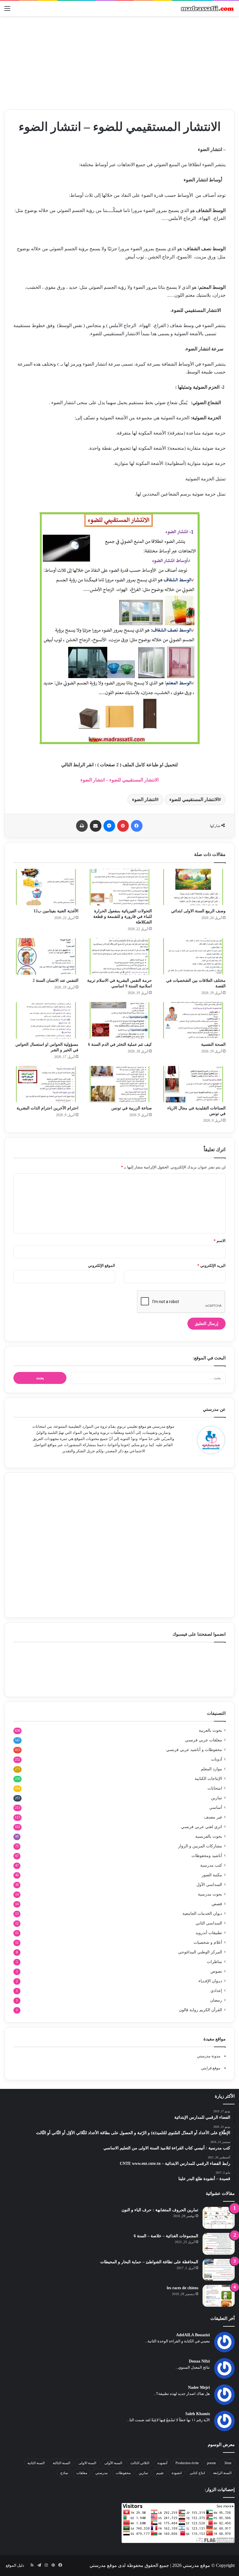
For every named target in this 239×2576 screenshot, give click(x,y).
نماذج (64, 2473)
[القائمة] (7, 11)
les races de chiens (182, 2288)
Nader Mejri (199, 2387)
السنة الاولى (87, 2463)
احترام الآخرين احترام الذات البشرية (48, 1108)
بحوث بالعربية (210, 1730)
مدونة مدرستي (209, 2056)
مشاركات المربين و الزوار (200, 1846)
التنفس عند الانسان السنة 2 (56, 980)
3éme (228, 2463)
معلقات (82, 2473)
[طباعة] (82, 826)
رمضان (216, 2000)
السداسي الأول (209, 1885)
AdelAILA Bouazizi (193, 2335)
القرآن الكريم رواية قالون (201, 2010)
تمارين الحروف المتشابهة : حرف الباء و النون (160, 2210)
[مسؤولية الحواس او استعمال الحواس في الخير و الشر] (46, 1020)
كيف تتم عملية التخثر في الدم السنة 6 (120, 1044)
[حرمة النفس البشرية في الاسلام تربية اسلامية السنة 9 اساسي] (120, 956)
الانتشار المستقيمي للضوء (194, 799)
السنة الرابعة (222, 2473)
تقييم (160, 2473)
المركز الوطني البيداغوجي (200, 1952)
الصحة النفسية (213, 1044)
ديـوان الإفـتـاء (210, 1981)
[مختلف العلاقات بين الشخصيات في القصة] (193, 956)
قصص (217, 1904)
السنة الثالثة (61, 2463)
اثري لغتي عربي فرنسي (202, 1827)
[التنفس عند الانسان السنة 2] (46, 956)
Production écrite (187, 2463)
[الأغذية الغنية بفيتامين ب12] (46, 887)
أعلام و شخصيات (208, 1942)
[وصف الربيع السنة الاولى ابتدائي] (193, 887)
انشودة (177, 2473)
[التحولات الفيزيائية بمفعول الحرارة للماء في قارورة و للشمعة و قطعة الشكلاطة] (120, 887)
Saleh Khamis (198, 2414)
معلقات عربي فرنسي (204, 1740)
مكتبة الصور (212, 1875)
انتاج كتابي (197, 2473)
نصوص (216, 1971)
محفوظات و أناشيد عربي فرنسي (194, 1750)
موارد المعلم (211, 1769)
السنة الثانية (36, 2463)
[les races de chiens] (219, 2296)
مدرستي (101, 2473)
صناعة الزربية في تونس (132, 1108)
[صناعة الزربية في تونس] (120, 1084)
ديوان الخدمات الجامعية (202, 1914)
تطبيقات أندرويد (209, 1933)
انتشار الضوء (144, 799)
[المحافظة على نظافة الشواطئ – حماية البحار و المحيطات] (219, 2270)
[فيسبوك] (137, 826)
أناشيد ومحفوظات (207, 1856)
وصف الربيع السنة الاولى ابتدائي (198, 911)
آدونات (217, 1759)
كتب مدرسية (211, 1865)
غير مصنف (213, 1817)
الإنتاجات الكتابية (208, 1779)
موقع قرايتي (211, 2068)
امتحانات (215, 1788)
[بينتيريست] (123, 826)
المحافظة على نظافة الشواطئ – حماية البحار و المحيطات (149, 2262)
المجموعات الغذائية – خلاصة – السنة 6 (166, 2236)
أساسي (216, 1808)
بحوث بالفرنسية (209, 1836)
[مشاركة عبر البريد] (96, 826)
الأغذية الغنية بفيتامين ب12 (56, 911)
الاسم (220, 1241)
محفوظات (123, 2473)
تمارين (217, 1798)
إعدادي (216, 1991)
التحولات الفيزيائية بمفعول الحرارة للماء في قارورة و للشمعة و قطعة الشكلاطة (123, 917)
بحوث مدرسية (210, 1894)
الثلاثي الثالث (140, 2463)
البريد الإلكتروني (211, 1266)
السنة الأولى (113, 2463)
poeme (211, 2463)
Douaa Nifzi (199, 2361)
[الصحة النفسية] (193, 1020)
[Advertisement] (119, 63)
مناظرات (215, 1962)
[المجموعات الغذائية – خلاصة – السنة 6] (219, 2244)
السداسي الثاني (209, 1923)
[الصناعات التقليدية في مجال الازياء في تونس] (193, 1084)
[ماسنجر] (109, 826)
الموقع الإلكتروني (102, 1266)
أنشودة (162, 2463)
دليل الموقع (15, 2565)
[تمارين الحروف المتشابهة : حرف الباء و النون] (219, 2218)
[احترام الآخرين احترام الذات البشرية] (46, 1084)
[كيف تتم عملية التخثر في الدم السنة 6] (120, 1020)
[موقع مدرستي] (207, 8)
